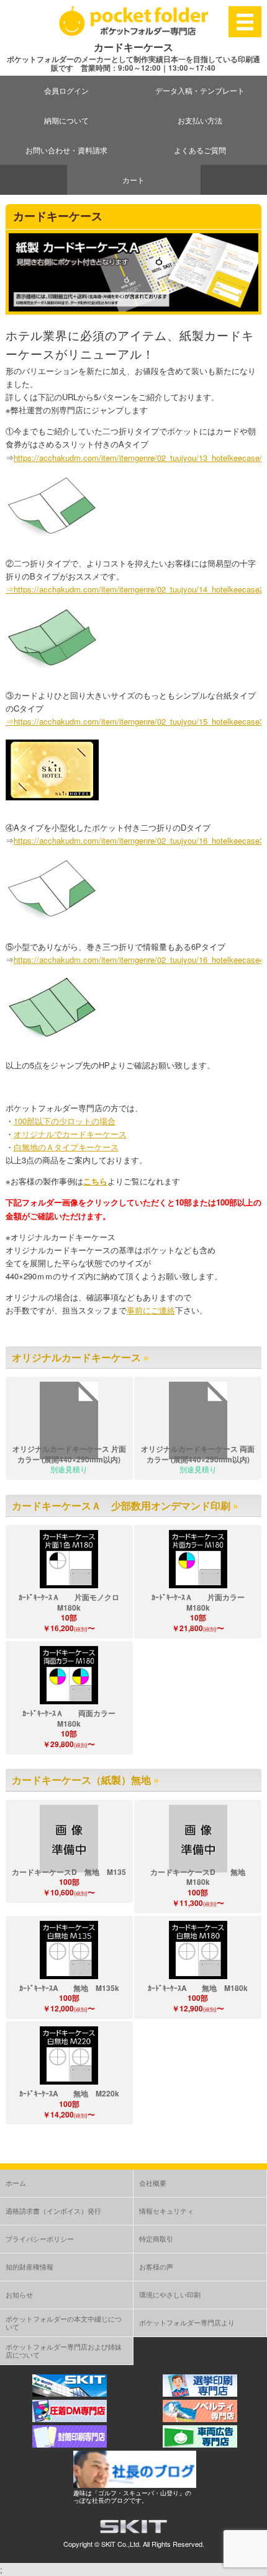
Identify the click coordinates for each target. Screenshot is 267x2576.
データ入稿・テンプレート (200, 90)
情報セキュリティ (166, 2211)
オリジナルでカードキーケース (70, 1134)
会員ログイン (66, 90)
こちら (95, 1181)
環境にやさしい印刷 (170, 2294)
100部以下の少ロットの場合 (65, 1121)
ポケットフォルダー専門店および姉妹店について (64, 2350)
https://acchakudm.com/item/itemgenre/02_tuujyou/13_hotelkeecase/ (138, 458)
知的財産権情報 (29, 2266)
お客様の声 (156, 2266)
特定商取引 (156, 2238)
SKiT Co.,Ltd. (121, 2544)
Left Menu (245, 21)
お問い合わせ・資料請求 (66, 150)
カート (133, 180)
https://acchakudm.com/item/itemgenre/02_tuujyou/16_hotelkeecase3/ (140, 840)
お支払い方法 (200, 120)
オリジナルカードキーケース (76, 1357)
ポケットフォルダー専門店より (187, 2322)
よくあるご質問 (200, 150)
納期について (66, 120)
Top (256, 2565)
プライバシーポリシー (40, 2238)
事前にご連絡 (151, 1310)
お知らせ (19, 2294)
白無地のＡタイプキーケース (66, 1147)
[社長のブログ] (135, 2484)
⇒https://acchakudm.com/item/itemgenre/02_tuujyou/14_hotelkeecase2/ (136, 589)
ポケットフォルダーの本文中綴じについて (64, 2323)
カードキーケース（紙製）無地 (81, 1780)
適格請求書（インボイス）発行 (53, 2211)
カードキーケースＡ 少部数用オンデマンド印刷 (121, 1505)
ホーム (16, 2183)
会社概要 (153, 2183)
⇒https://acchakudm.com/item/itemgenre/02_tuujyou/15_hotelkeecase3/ (136, 721)
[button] (69, 1559)
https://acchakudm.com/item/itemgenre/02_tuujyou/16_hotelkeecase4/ (140, 959)
